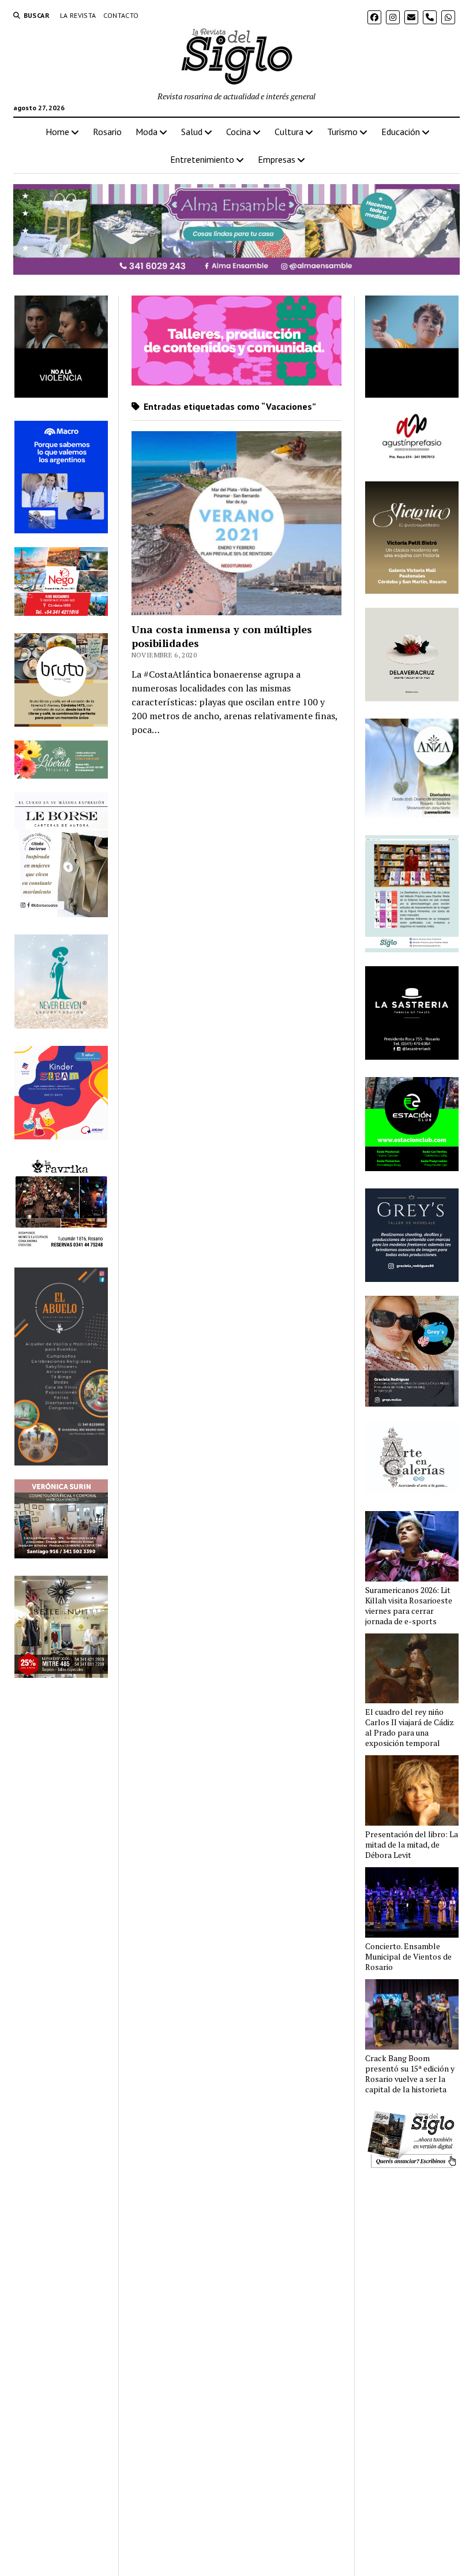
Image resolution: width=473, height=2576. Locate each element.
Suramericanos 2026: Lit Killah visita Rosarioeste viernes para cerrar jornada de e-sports (409, 1606)
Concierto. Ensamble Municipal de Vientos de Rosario (408, 1957)
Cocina (239, 132)
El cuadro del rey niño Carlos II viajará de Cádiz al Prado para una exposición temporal (410, 1728)
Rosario (107, 132)
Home (57, 132)
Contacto (121, 15)
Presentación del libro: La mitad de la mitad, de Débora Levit (412, 1845)
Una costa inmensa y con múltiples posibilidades (222, 636)
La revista (78, 15)
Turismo (342, 132)
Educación (401, 132)
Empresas (277, 159)
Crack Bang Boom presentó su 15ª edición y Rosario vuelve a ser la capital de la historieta (410, 2074)
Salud (192, 132)
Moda (147, 132)
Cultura (289, 132)
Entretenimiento (202, 159)
